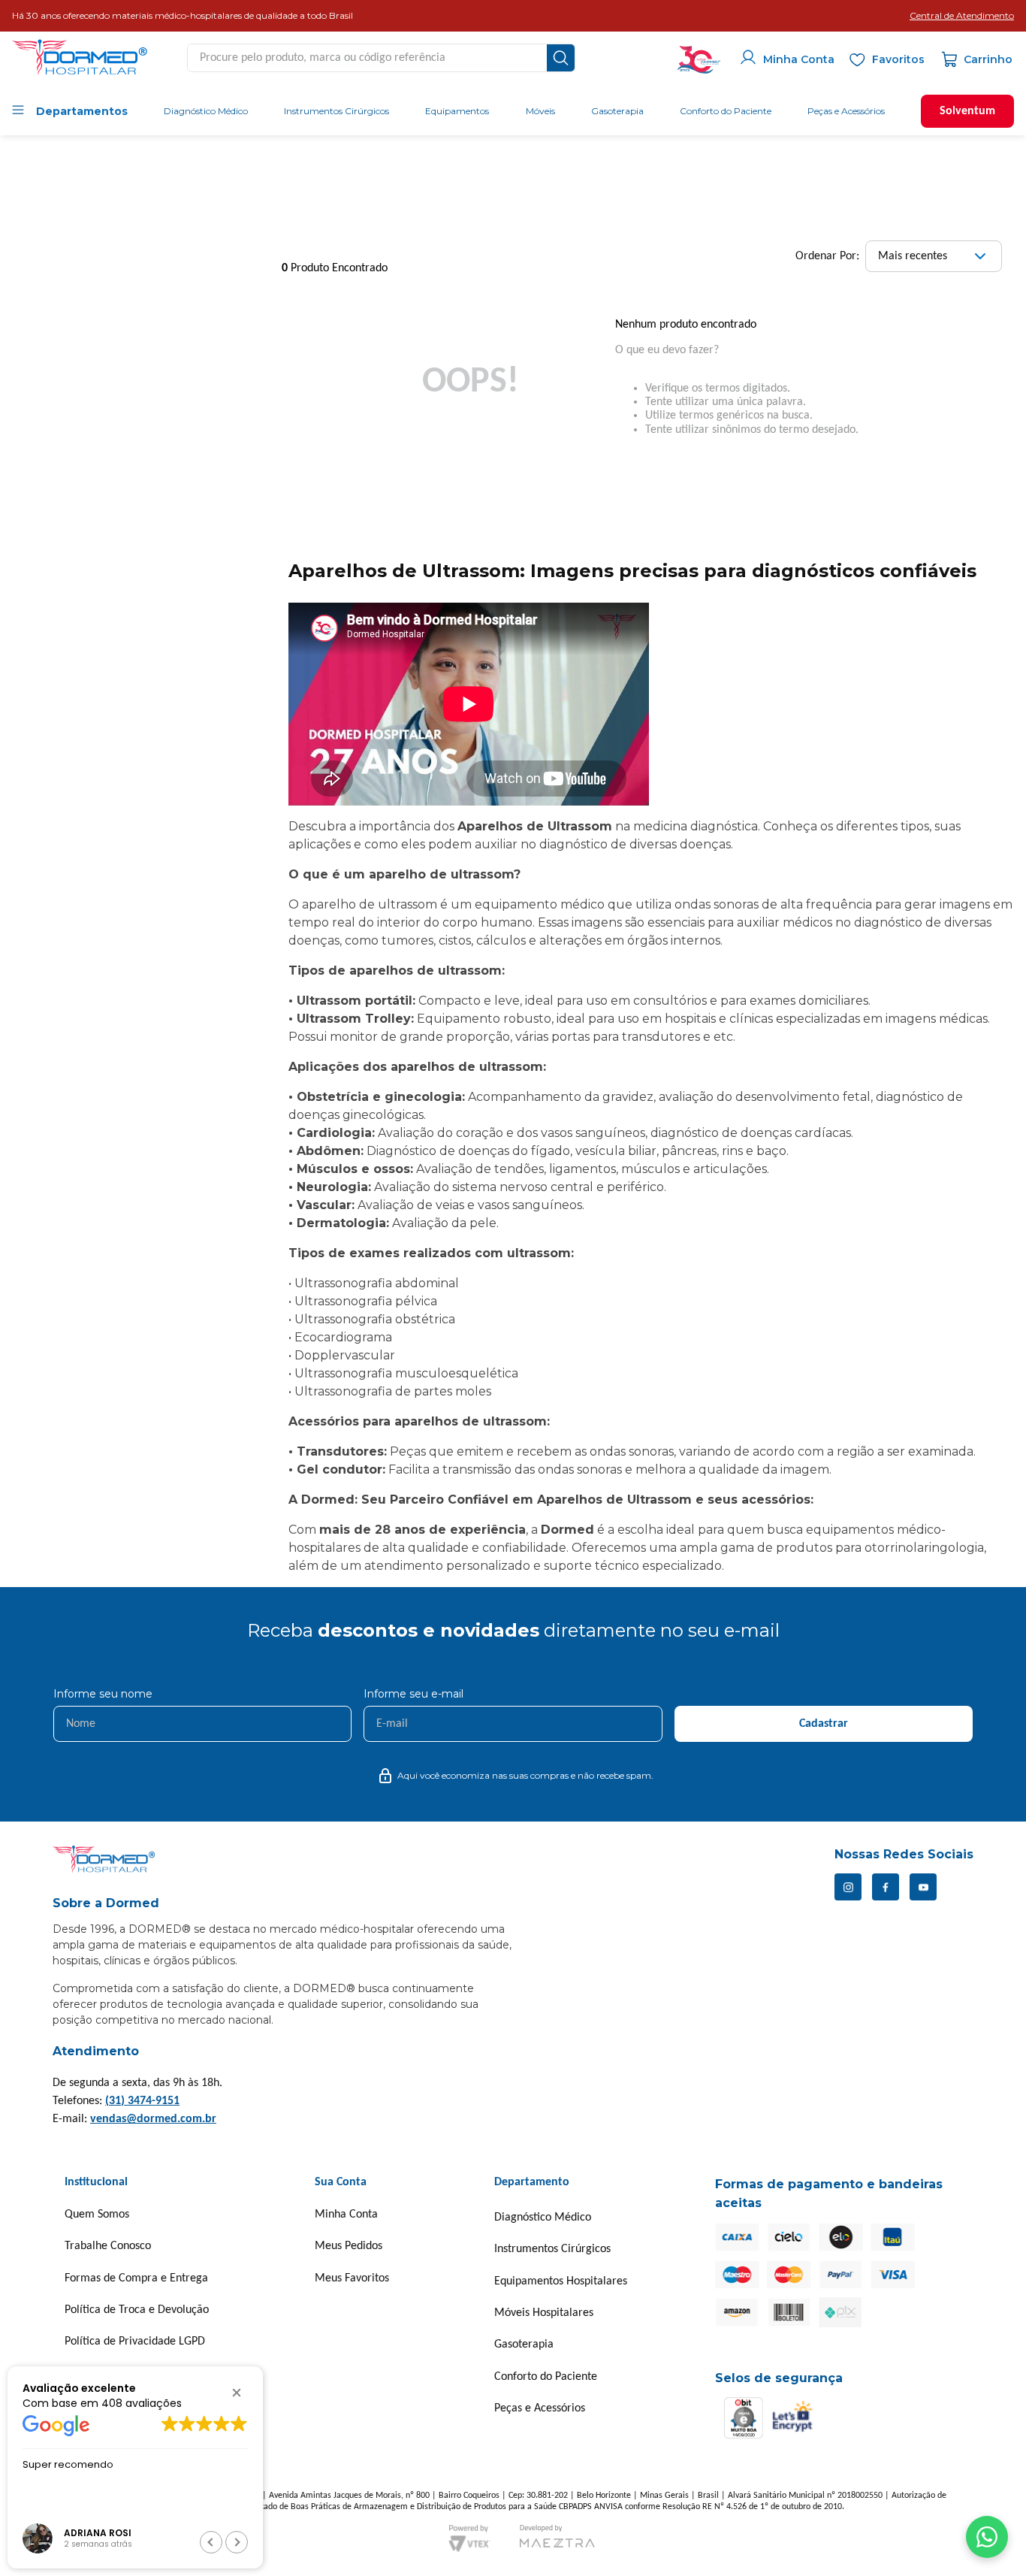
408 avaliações (142, 2402)
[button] (962, 16)
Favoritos (898, 59)
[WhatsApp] (987, 2537)
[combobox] (381, 58)
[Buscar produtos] (561, 58)
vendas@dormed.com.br (153, 2119)
